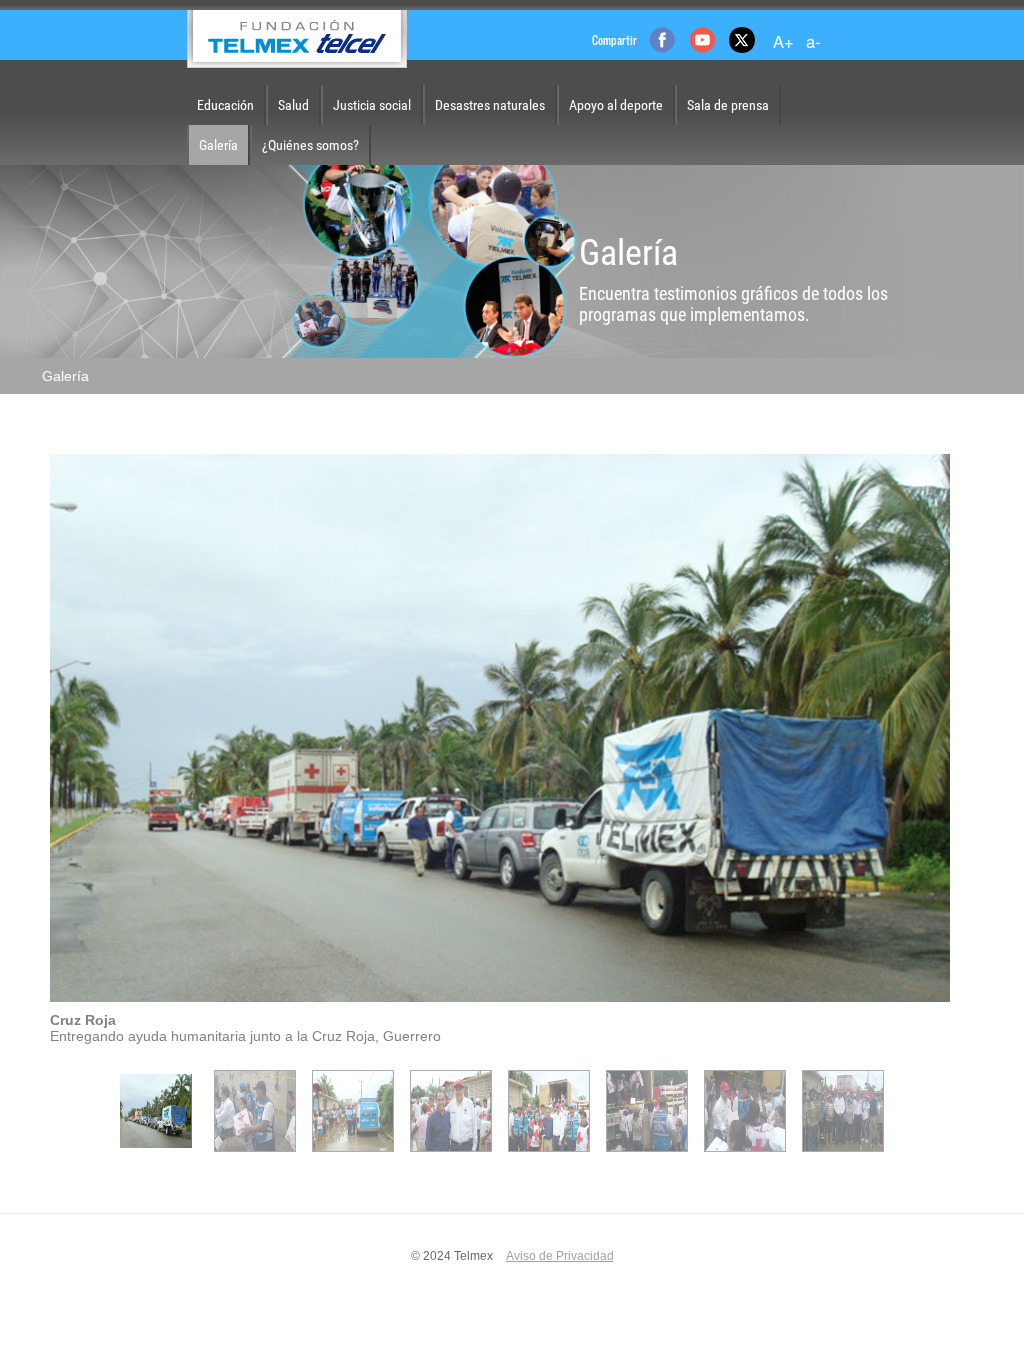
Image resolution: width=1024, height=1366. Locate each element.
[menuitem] (225, 105)
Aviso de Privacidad (560, 1256)
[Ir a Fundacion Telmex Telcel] (297, 39)
